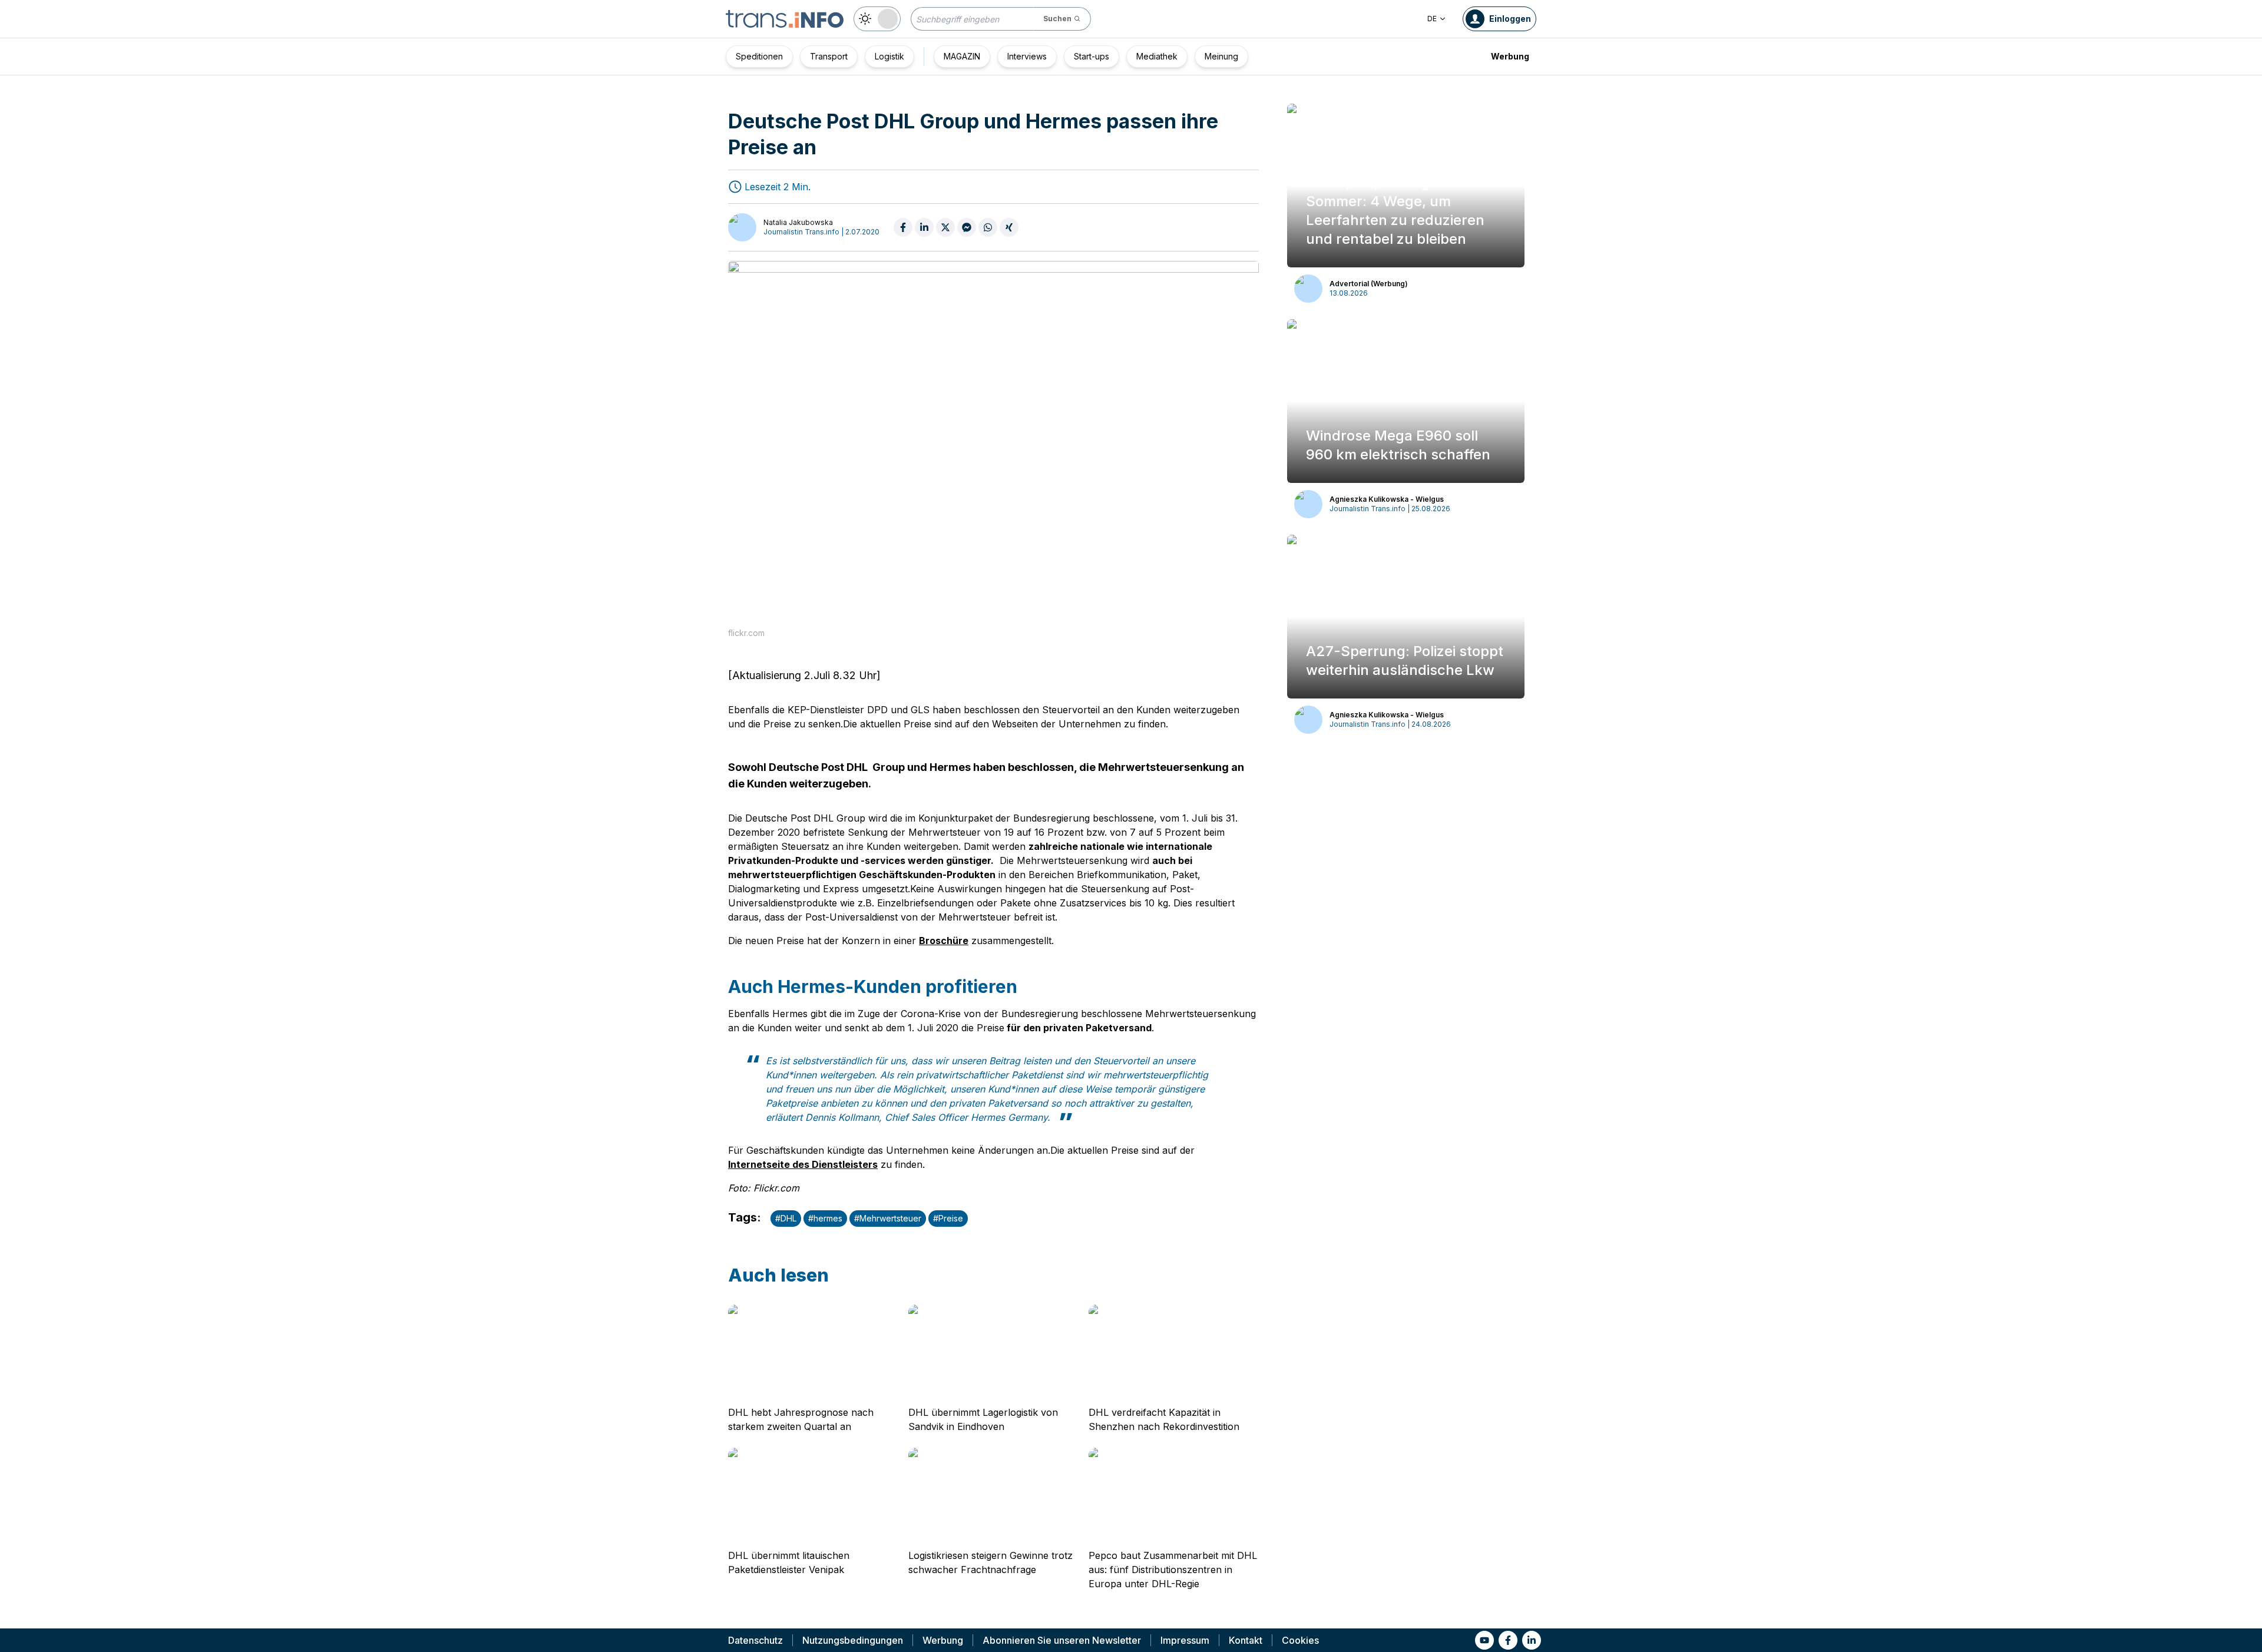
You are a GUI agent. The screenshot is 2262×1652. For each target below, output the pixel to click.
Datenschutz (755, 1640)
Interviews (1027, 56)
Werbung (1510, 56)
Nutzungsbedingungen (853, 1640)
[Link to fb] (1508, 1640)
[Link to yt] (1484, 1640)
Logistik (889, 56)
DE (1432, 19)
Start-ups (1092, 56)
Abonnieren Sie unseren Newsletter (1062, 1640)
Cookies (1300, 1640)
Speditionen (759, 56)
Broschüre (944, 941)
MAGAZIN (962, 56)
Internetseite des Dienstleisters (803, 1164)
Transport (829, 56)
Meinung (1221, 56)
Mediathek (1157, 56)
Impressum (1185, 1640)
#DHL (786, 1218)
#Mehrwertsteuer (888, 1218)
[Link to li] (1532, 1640)
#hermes (825, 1218)
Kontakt (1246, 1640)
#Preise (948, 1218)
